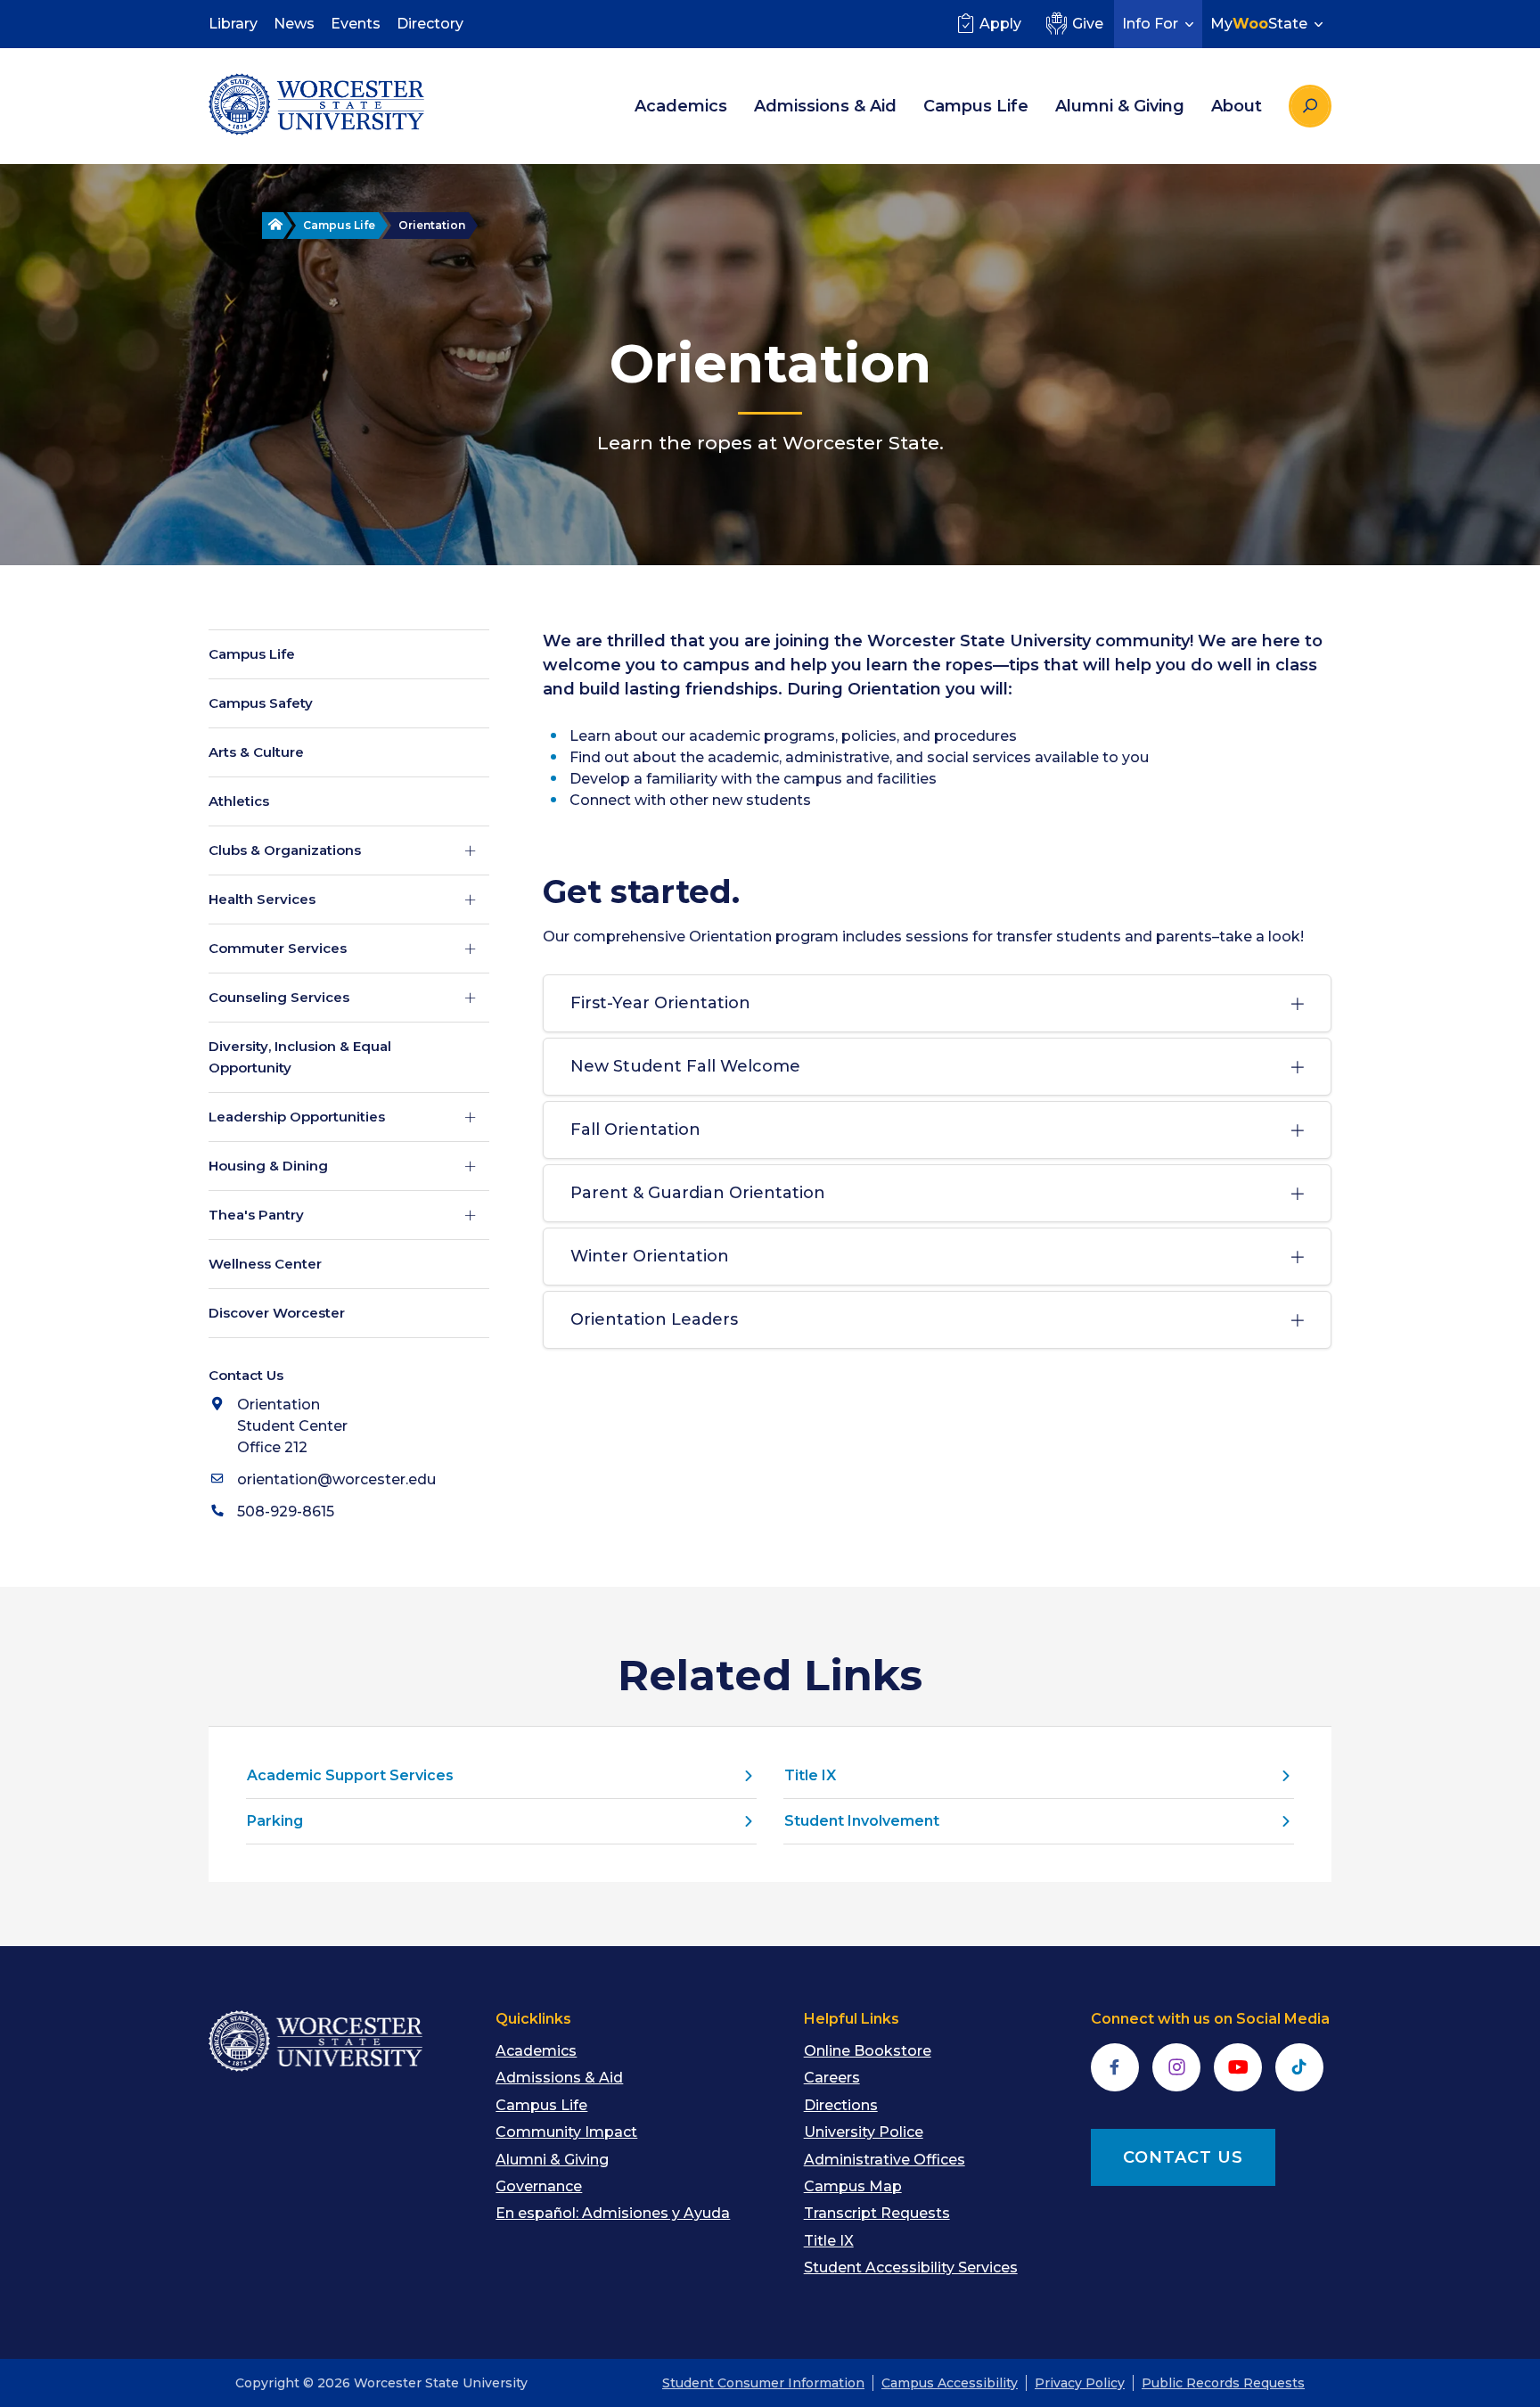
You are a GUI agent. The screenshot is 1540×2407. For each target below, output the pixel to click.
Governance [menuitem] (539, 2186)
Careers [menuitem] (832, 2078)
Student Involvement (862, 1821)
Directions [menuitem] (841, 2105)
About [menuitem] (1237, 106)
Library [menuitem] (233, 24)
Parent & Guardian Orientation (698, 1193)
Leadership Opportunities (297, 1117)
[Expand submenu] (471, 850)
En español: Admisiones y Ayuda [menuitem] (613, 2213)
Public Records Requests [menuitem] (1223, 2383)
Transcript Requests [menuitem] (877, 2213)
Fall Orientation (635, 1130)
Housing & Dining (268, 1166)
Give (1088, 24)
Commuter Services (278, 948)
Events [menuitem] (356, 24)
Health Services (262, 899)
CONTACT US (1183, 2157)
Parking (275, 1821)
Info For (1150, 24)
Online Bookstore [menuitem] (868, 2051)
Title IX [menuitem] (829, 2241)
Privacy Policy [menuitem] (1080, 2383)
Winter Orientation (650, 1256)
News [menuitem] (294, 24)
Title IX (810, 1775)
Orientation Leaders (654, 1319)
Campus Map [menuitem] (853, 2186)
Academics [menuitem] (681, 106)
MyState (1259, 24)
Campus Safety (261, 703)
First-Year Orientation (660, 1003)
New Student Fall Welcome (685, 1066)
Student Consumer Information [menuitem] (763, 2383)
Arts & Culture (256, 752)
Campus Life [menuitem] (976, 106)
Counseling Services (279, 997)
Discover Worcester (277, 1313)
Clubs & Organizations (285, 850)
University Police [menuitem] (864, 2132)
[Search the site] (1310, 106)
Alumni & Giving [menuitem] (1120, 106)
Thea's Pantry (256, 1215)
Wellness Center (265, 1264)
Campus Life (339, 225)
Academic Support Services (350, 1775)
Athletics (239, 801)
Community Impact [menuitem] (566, 2132)
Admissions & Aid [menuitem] (825, 106)
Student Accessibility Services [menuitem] (911, 2267)
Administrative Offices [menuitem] (885, 2160)
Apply (1000, 24)
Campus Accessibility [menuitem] (950, 2383)
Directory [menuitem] (430, 24)
